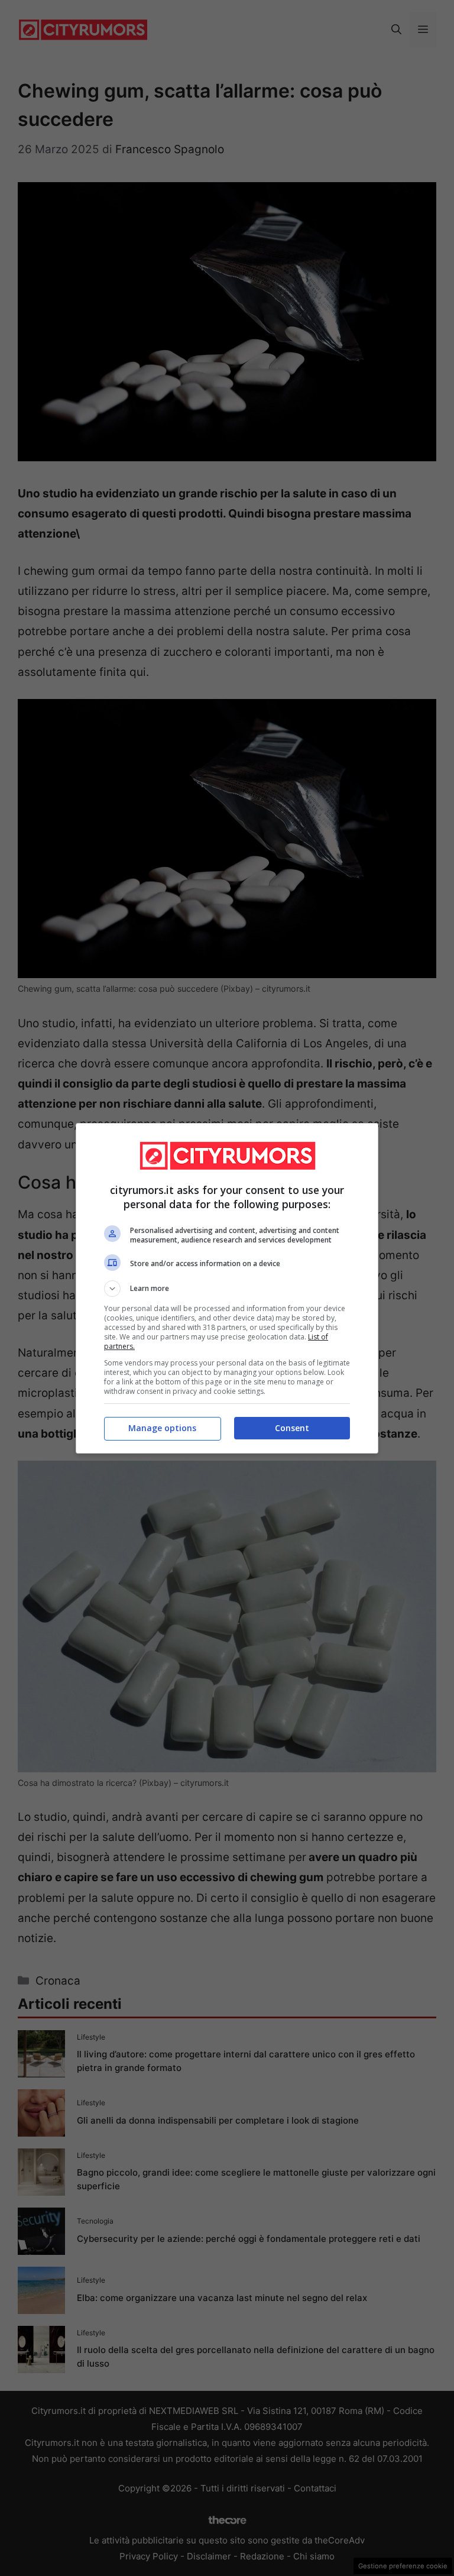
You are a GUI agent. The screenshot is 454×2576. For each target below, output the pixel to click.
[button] (227, 1289)
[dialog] (227, 1288)
